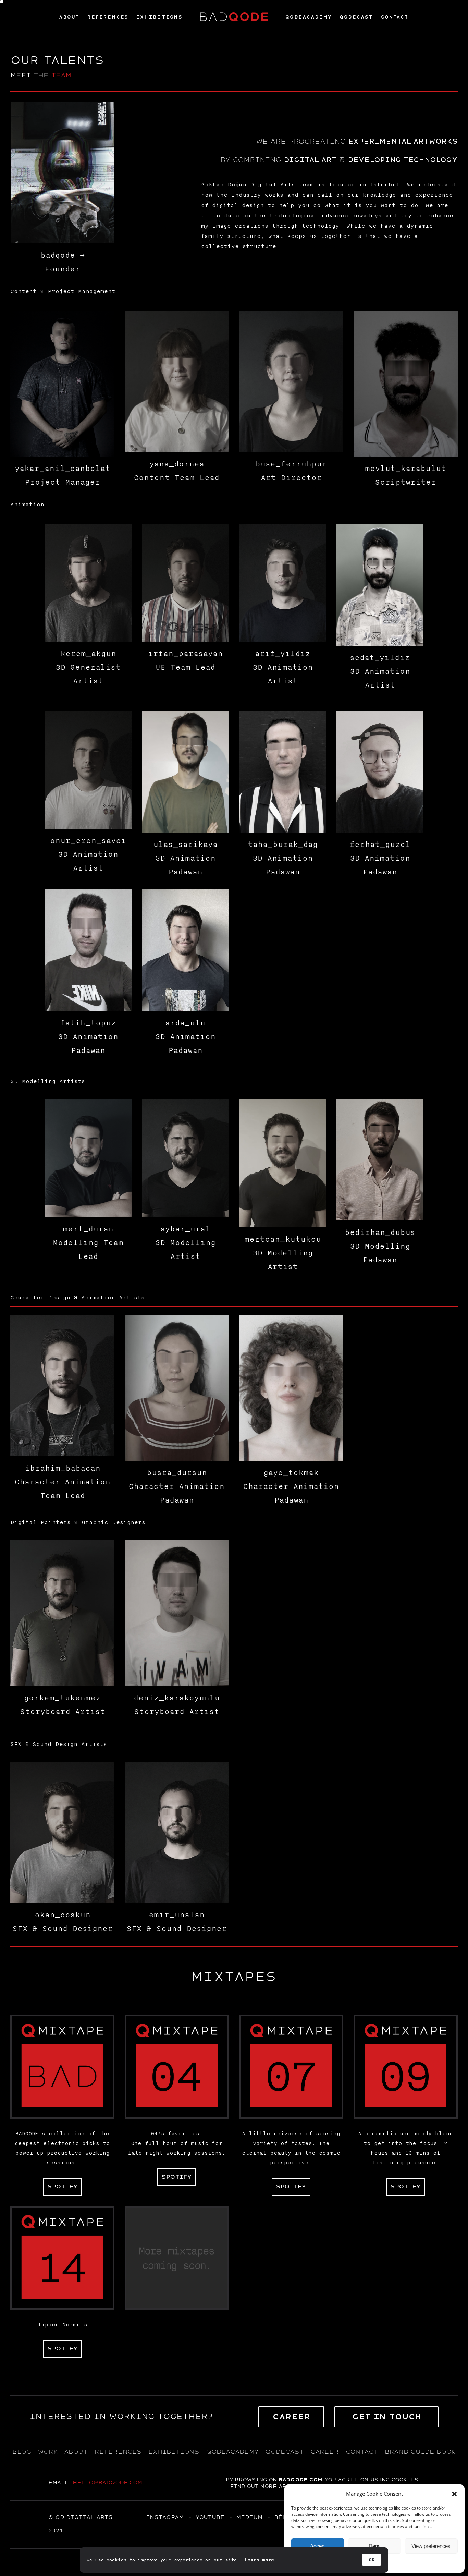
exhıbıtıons (174, 2452)
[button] (454, 2494)
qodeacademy (232, 2452)
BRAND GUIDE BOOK (420, 2452)
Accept (318, 2546)
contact (362, 2452)
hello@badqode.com (107, 2483)
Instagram (165, 2517)
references (118, 2452)
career (325, 2452)
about (76, 2452)
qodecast (286, 2452)
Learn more (259, 2560)
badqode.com (300, 2480)
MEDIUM (249, 2517)
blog (22, 2452)
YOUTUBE (210, 2517)
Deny (375, 2546)
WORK (47, 2452)
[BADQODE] (234, 17)
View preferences (431, 2546)
